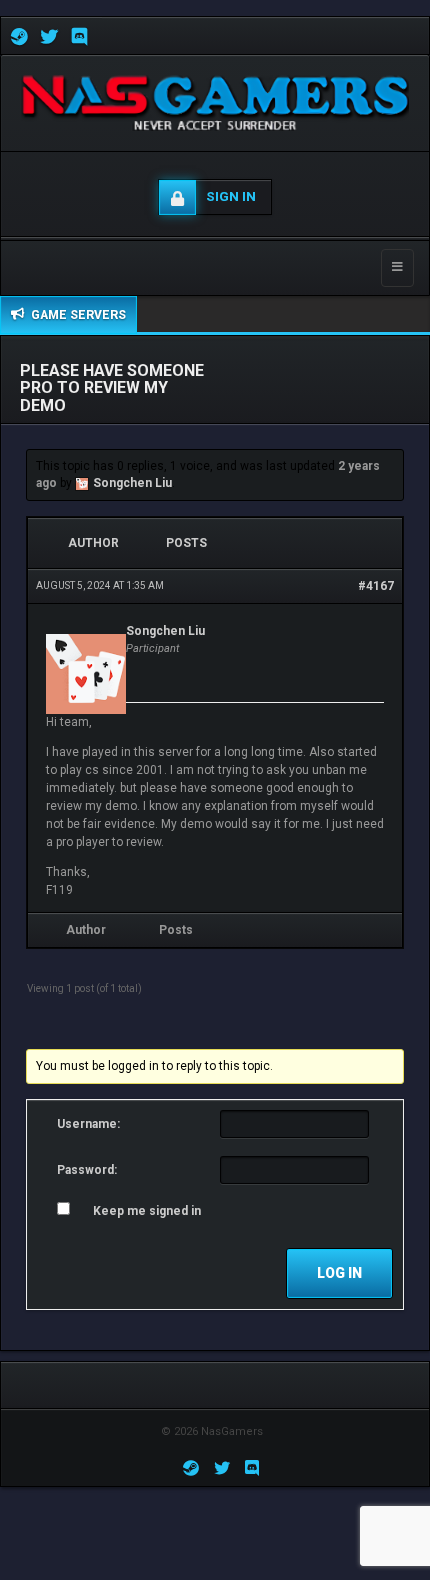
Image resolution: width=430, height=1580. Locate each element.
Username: (88, 1124)
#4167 (376, 586)
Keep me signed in (147, 1211)
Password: (87, 1170)
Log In (339, 1273)
